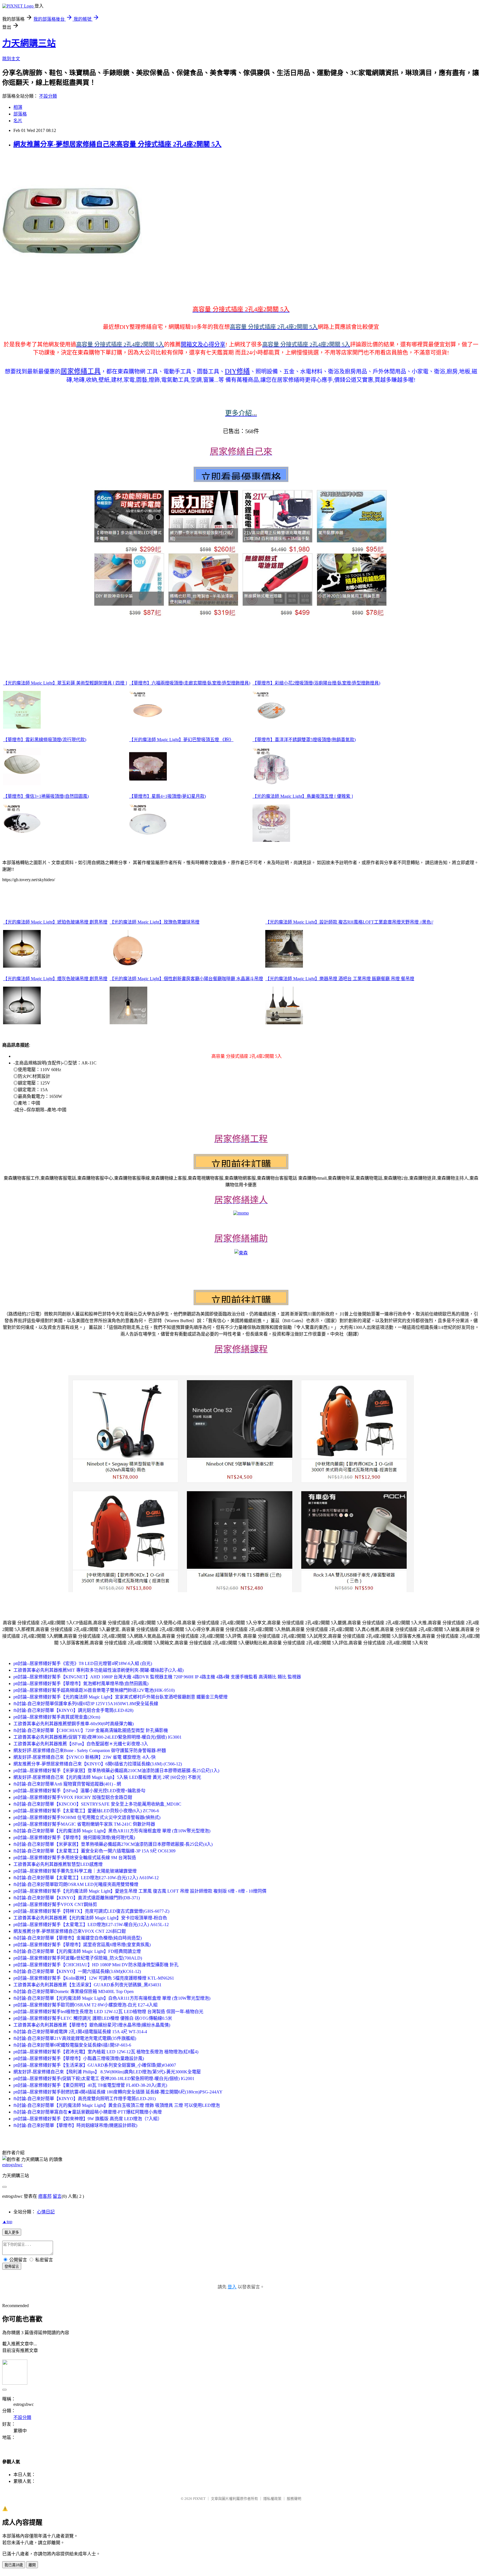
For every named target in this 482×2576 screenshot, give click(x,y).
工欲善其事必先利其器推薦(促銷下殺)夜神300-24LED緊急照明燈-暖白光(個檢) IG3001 (97, 1737)
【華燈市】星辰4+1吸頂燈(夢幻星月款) (168, 796)
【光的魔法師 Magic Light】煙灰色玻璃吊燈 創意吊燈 (55, 979)
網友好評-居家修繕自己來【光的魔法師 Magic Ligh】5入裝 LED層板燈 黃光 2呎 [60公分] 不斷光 (107, 1777)
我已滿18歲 (14, 2565)
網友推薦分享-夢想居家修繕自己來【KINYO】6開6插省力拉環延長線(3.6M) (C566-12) (98, 1764)
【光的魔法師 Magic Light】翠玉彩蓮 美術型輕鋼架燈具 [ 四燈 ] (65, 683)
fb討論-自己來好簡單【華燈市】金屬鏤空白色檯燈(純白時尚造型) (78, 1938)
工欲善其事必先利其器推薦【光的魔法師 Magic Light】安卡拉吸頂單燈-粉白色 (90, 1918)
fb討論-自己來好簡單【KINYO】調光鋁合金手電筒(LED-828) (73, 1710)
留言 (57, 2196)
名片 (18, 121)
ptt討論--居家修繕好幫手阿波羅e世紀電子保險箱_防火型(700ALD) (78, 1958)
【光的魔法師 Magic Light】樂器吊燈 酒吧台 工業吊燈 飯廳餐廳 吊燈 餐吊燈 (340, 979)
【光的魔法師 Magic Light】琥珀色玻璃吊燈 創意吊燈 (55, 922)
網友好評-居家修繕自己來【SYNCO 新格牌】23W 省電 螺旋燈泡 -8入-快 (85, 1757)
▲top (7, 2222)
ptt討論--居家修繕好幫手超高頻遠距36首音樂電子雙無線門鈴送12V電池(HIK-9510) (94, 1690)
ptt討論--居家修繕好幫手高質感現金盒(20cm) (57, 1717)
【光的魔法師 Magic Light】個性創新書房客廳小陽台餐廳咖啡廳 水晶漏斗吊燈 (186, 979)
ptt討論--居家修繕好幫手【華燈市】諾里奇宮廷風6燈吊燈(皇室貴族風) (82, 1945)
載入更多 (12, 2232)
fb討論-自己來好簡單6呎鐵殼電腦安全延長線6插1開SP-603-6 (72, 2045)
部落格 (20, 114)
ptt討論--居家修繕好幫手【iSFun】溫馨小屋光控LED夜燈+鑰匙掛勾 (79, 1791)
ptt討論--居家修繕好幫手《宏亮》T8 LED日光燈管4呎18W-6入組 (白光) (83, 1663)
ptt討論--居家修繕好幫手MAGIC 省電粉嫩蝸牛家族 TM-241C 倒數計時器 (84, 1824)
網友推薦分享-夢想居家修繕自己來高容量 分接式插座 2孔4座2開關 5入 (117, 144)
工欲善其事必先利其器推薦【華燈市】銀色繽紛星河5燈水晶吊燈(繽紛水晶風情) (92, 2025)
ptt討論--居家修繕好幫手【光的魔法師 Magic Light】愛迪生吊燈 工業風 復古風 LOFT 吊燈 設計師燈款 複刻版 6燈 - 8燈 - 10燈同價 (140, 1891)
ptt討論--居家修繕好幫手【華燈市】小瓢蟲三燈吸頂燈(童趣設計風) (79, 2058)
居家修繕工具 (81, 371)
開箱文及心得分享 (203, 344)
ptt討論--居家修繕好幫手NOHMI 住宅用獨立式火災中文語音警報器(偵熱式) (87, 1817)
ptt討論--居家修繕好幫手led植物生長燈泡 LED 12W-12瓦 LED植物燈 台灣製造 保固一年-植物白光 (108, 2012)
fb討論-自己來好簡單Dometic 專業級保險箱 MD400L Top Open (73, 1991)
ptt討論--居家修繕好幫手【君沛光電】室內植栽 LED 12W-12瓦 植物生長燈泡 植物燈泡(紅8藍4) (106, 2052)
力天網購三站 (29, 43)
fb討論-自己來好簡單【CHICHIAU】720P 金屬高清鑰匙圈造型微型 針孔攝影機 (91, 1730)
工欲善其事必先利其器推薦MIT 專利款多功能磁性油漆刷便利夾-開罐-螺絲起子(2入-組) (98, 1670)
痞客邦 (45, 2196)
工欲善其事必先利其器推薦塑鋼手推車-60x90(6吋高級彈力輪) (73, 1724)
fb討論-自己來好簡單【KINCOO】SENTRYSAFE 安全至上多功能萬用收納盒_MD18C (97, 1804)
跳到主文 (11, 59)
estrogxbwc (12, 2165)
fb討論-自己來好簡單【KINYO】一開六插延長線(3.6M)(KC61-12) (77, 1971)
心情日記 (46, 2212)
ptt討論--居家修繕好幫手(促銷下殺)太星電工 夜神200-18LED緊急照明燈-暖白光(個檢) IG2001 (104, 2079)
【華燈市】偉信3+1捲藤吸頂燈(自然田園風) (46, 796)
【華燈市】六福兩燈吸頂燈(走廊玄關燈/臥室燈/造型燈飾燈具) (190, 683)
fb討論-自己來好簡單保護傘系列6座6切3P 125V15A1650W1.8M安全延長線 (86, 1704)
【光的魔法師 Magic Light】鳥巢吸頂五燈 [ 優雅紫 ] (303, 796)
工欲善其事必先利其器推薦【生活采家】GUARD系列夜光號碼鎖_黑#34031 (87, 1985)
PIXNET (199, 2499)
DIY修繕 (237, 371)
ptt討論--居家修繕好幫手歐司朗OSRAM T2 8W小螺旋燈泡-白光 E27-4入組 (85, 2005)
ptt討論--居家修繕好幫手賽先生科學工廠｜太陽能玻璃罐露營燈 (75, 1871)
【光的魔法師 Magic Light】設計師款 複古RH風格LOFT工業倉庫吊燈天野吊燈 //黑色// (349, 922)
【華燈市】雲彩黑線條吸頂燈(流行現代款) (45, 740)
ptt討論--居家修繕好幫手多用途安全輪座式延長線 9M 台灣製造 (75, 1858)
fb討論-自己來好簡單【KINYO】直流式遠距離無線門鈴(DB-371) (77, 1898)
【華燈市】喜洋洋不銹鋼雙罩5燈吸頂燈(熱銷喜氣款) (304, 740)
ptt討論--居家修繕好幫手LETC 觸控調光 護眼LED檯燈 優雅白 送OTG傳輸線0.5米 (93, 2018)
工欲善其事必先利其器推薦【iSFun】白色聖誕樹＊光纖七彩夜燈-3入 (81, 1744)
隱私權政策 (272, 2499)
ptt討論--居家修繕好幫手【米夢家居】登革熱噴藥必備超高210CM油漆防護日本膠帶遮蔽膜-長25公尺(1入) (116, 1771)
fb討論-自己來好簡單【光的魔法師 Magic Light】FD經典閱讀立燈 (77, 1951)
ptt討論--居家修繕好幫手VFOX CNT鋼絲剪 (55, 1904)
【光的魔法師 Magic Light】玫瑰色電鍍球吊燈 (155, 922)
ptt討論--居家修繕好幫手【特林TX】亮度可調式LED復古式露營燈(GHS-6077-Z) (91, 1911)
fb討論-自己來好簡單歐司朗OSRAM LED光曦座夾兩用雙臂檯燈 (76, 1884)
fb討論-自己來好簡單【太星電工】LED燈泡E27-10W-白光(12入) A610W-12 (86, 1878)
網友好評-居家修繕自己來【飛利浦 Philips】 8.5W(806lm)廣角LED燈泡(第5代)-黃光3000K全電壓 (107, 2072)
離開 (32, 2565)
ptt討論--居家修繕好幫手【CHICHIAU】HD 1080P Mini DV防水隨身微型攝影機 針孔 (96, 1965)
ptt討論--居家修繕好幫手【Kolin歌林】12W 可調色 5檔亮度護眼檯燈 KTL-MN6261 (94, 1978)
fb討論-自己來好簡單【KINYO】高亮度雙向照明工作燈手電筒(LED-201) (85, 2099)
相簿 (18, 107)
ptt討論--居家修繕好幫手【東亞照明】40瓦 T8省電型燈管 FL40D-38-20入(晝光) (90, 2085)
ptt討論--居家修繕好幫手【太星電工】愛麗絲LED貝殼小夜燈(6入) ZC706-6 (86, 1811)
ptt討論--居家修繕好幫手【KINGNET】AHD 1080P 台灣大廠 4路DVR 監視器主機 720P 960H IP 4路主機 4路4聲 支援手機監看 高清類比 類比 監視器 (157, 1677)
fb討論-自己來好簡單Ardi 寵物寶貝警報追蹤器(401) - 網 (67, 1784)
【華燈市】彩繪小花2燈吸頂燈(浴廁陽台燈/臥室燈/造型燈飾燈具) (316, 683)
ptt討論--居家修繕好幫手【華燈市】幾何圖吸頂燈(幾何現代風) (74, 1838)
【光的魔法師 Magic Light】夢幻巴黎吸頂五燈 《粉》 (181, 740)
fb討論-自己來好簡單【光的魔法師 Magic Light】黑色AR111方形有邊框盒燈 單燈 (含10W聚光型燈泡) (112, 1831)
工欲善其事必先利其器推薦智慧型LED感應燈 (58, 1864)
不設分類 (48, 96)
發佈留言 (12, 2267)
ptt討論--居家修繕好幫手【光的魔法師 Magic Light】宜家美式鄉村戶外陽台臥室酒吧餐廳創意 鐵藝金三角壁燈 (120, 1697)
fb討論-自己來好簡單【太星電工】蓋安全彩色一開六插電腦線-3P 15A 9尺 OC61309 (94, 1851)
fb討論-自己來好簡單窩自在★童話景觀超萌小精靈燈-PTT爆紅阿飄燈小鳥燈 (88, 2112)
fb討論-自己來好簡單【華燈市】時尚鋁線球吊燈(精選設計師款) (75, 2125)
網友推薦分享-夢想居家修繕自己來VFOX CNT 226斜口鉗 (70, 1931)
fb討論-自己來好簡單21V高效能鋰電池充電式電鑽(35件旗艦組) (75, 2038)
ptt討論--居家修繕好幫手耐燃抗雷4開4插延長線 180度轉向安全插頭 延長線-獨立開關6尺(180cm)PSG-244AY (118, 2092)
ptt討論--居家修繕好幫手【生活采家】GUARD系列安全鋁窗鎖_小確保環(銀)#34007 (95, 2065)
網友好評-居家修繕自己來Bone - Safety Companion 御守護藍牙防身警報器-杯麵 (90, 1750)
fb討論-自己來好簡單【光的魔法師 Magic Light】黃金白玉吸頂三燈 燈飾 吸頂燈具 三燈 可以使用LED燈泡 (117, 2105)
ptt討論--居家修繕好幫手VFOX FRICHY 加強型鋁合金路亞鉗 (73, 1797)
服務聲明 (294, 2499)
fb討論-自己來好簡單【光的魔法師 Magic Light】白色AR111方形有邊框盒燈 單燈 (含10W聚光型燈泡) (112, 1998)
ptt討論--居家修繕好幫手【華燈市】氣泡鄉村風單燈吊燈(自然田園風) (81, 1684)
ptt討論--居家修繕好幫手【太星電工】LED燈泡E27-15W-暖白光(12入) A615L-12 (91, 1925)
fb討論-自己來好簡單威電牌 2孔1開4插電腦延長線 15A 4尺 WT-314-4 (80, 2032)
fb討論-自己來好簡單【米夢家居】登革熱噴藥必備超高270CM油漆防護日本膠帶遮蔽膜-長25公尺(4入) (113, 1844)
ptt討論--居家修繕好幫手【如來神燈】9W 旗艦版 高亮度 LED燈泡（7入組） (88, 2119)
